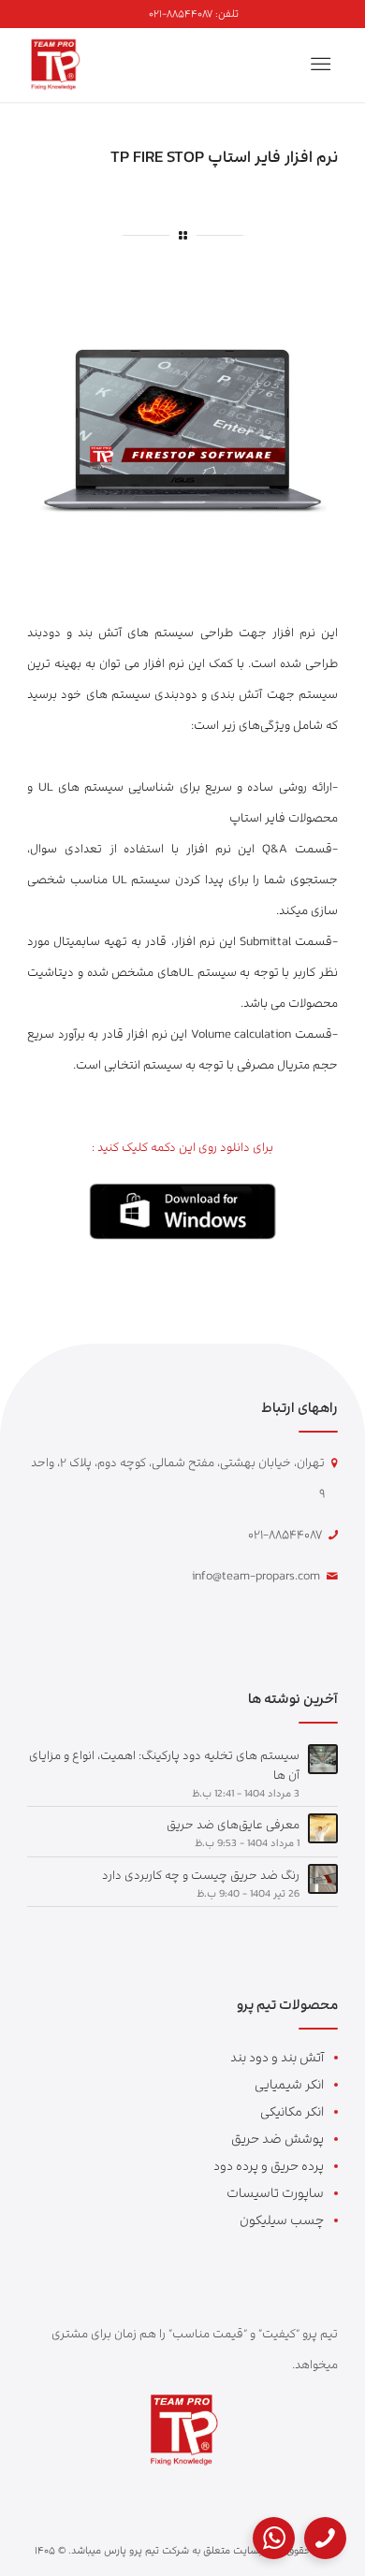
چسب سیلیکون (282, 2220)
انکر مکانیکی (292, 2111)
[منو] (324, 65)
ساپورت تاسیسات (275, 2193)
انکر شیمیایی (289, 2084)
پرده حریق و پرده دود (269, 2166)
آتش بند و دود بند (277, 2057)
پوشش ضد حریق (277, 2139)
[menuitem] (194, 14)
